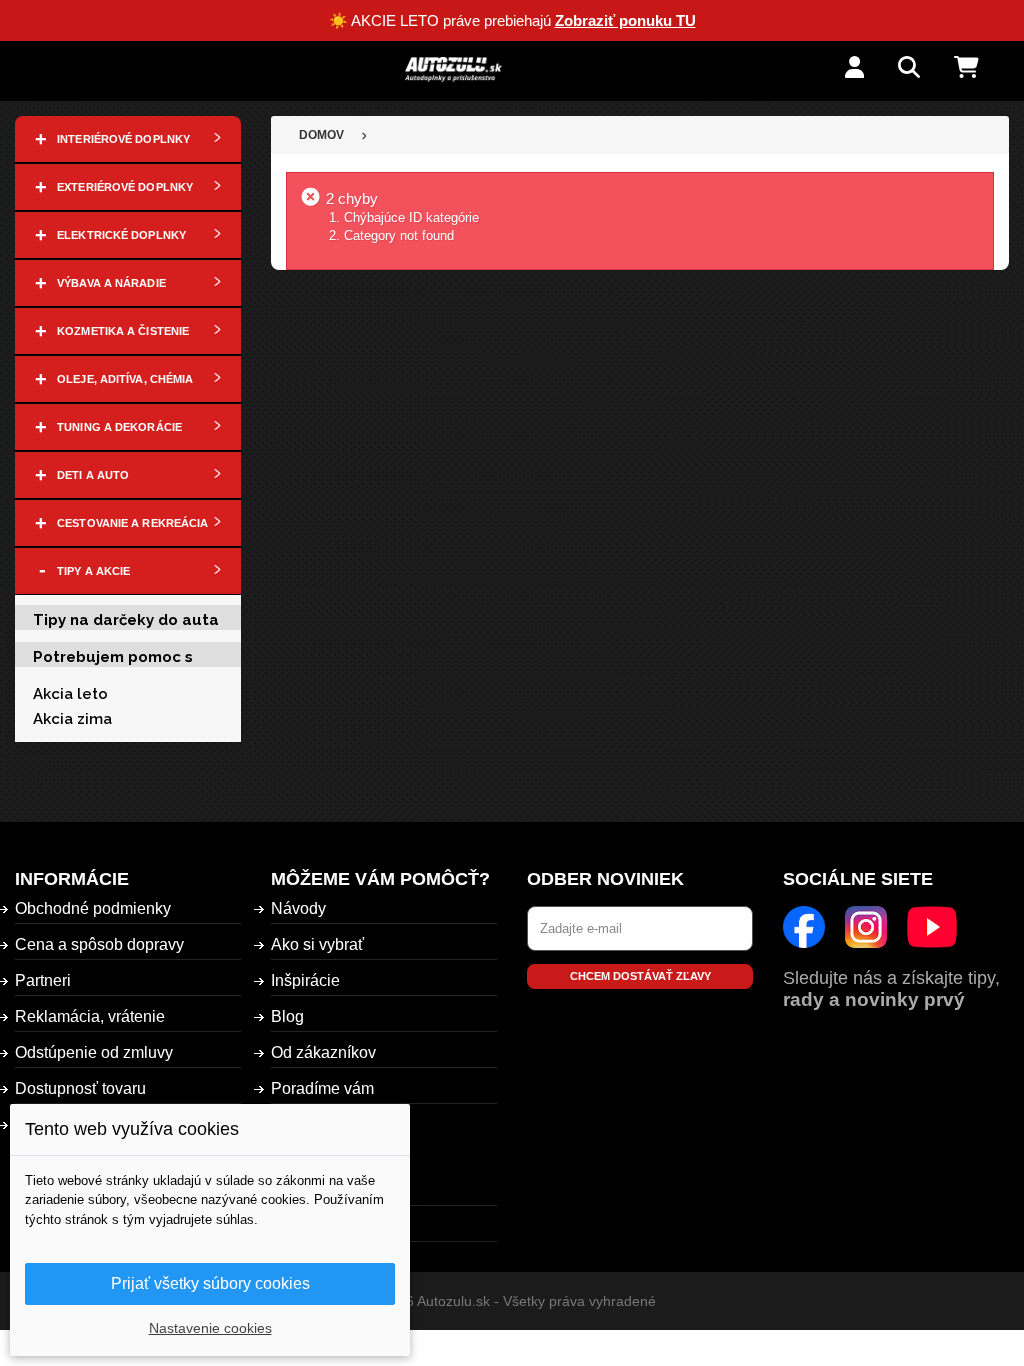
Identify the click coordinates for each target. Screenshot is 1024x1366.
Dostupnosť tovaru (80, 1088)
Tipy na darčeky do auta (126, 620)
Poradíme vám (322, 1088)
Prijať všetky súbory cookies (210, 1283)
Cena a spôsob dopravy (99, 944)
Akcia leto (70, 694)
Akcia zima (72, 719)
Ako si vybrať (317, 944)
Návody (298, 908)
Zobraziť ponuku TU (625, 20)
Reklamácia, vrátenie (90, 1016)
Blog (287, 1016)
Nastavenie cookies (210, 1328)
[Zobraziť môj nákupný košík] (981, 69)
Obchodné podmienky (93, 908)
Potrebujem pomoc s (113, 657)
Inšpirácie (305, 980)
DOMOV (321, 135)
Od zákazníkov (323, 1052)
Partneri (43, 980)
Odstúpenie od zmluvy (94, 1052)
